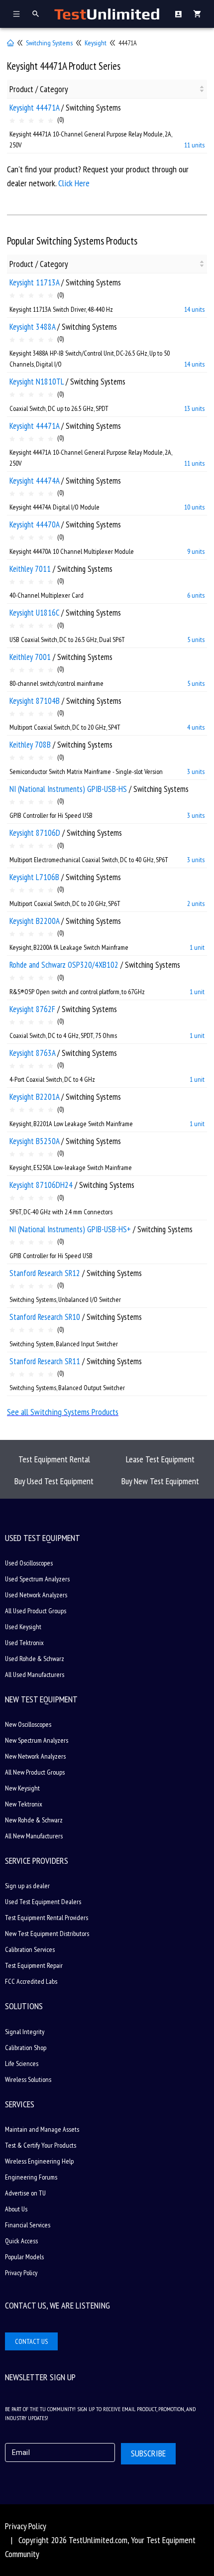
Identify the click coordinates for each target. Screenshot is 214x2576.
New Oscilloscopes (28, 1724)
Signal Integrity (25, 2032)
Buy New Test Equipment (160, 1481)
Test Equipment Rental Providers (47, 1918)
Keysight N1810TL (37, 382)
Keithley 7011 (30, 569)
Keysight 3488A (32, 327)
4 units (196, 727)
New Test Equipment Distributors (47, 1933)
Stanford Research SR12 (45, 1273)
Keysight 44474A (34, 481)
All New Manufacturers (34, 1836)
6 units (196, 595)
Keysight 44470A (34, 524)
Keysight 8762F (32, 1009)
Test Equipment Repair (34, 1965)
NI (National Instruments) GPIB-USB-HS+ (70, 1229)
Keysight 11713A (34, 282)
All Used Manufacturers (35, 1674)
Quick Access (21, 2241)
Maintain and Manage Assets (42, 2129)
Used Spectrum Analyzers (37, 1579)
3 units (196, 772)
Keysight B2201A (34, 1097)
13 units (194, 408)
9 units (196, 551)
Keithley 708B (30, 745)
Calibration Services (30, 1949)
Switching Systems (49, 43)
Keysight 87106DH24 (41, 1185)
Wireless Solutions (28, 2079)
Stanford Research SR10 (45, 1317)
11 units (194, 145)
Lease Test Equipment (160, 1459)
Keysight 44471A (34, 108)
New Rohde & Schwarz (34, 1820)
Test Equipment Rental (54, 1459)
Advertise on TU (25, 2193)
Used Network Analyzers (36, 1595)
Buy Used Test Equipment (54, 1481)
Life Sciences (22, 2063)
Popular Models (24, 2257)
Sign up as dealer (27, 1886)
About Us (16, 2209)
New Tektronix (24, 1804)
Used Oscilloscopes (29, 1563)
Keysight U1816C (34, 613)
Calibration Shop (26, 2048)
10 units (194, 507)
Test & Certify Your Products (41, 2145)
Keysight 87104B (35, 701)
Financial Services (28, 2225)
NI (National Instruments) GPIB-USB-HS (68, 789)
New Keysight (22, 1788)
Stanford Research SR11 (45, 1361)
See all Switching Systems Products (63, 1412)
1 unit (197, 947)
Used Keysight (23, 1627)
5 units (196, 640)
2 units (196, 903)
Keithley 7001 (30, 657)
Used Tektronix (24, 1643)
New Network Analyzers (35, 1756)
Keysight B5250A (34, 1141)
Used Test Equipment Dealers (43, 1902)
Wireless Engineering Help (39, 2161)
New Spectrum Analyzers (37, 1740)
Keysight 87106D (35, 833)
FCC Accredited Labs (31, 1981)
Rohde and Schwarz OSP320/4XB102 (64, 965)
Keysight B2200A (34, 921)
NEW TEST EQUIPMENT (41, 1699)
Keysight (96, 43)
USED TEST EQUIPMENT (43, 1538)
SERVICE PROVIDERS (37, 1861)
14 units (194, 309)
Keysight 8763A (32, 1053)
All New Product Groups (35, 1772)
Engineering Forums (31, 2177)
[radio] (12, 121)
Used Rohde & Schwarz (35, 1659)
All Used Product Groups (36, 1611)
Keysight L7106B (34, 877)
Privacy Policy (21, 2273)
